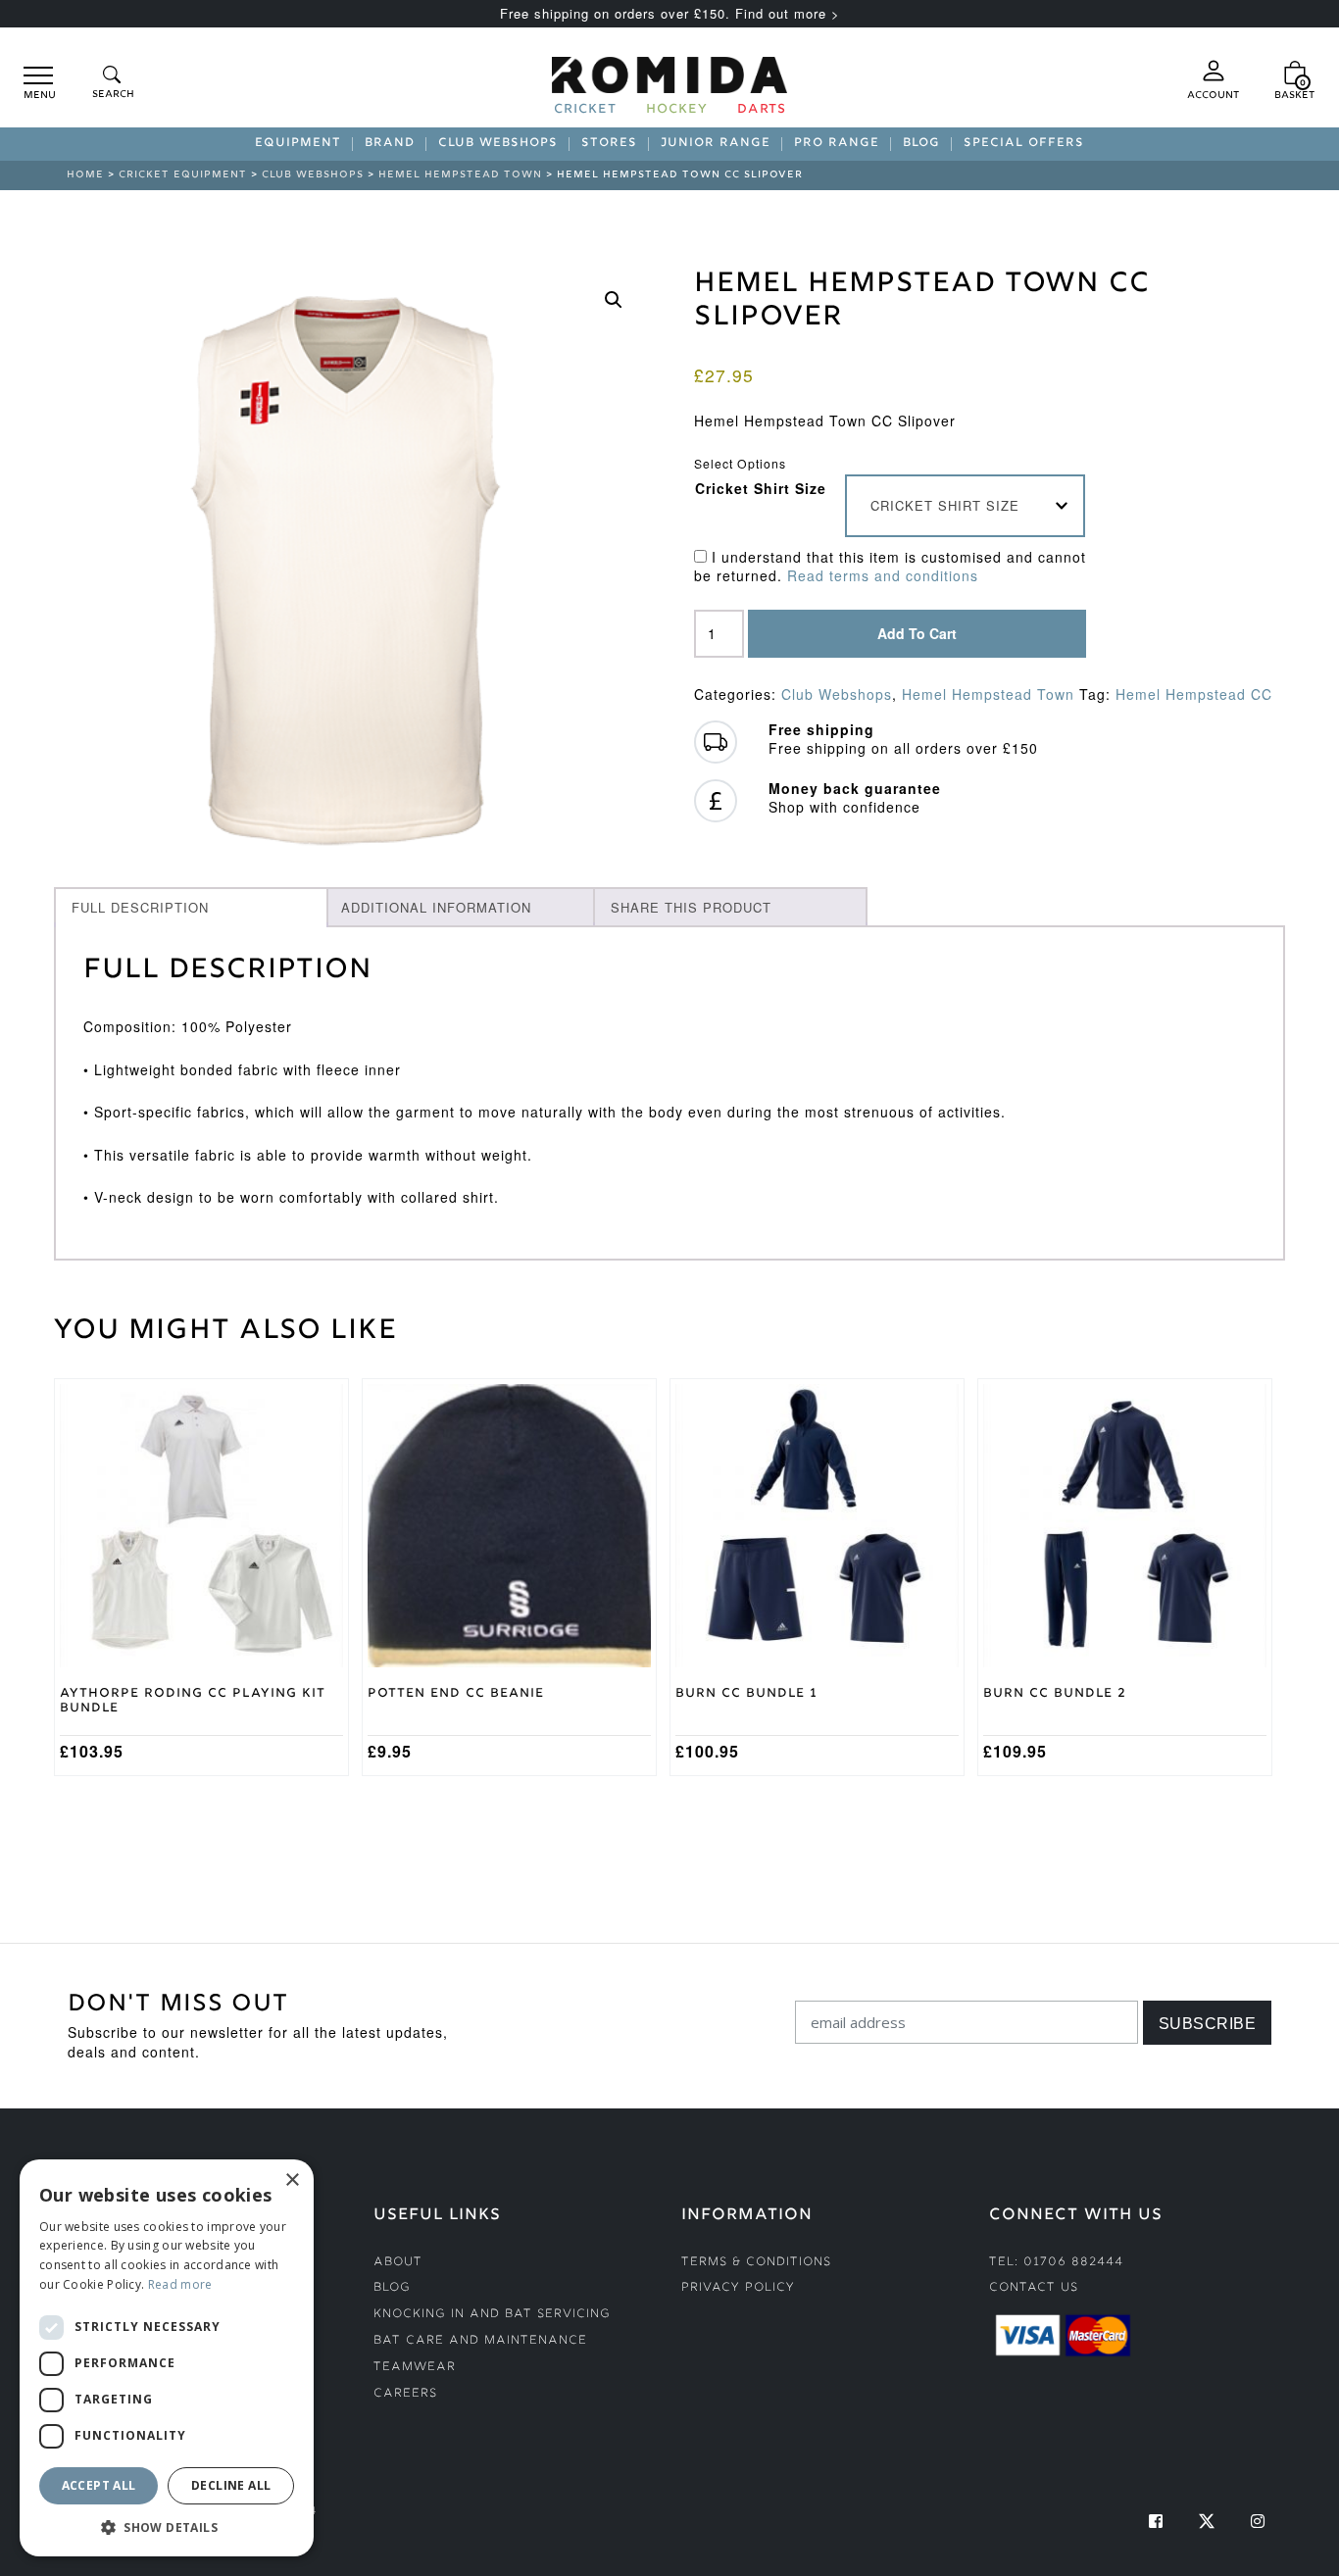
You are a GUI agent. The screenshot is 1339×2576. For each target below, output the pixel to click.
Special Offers (1024, 144)
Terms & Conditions (756, 2263)
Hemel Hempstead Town (460, 175)
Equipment (298, 144)
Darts (762, 111)
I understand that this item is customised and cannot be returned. (890, 567)
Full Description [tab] (140, 907)
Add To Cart (917, 633)
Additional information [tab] (436, 907)
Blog (921, 144)
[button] (614, 300)
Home (85, 175)
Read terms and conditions (883, 575)
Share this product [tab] (691, 907)
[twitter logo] (1207, 2521)
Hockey (677, 111)
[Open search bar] (112, 84)
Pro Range (837, 144)
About (398, 2263)
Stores (609, 144)
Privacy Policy (738, 2288)
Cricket (585, 111)
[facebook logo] (1156, 2521)
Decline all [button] (231, 2485)
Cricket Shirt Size (761, 488)
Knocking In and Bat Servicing (492, 2315)
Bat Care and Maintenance (480, 2341)
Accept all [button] (99, 2485)
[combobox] (965, 506)
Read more (180, 2284)
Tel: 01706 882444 (1056, 2263)
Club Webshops (498, 144)
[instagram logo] (1258, 2521)
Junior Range (716, 144)
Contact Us (1034, 2288)
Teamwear (415, 2368)
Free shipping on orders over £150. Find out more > (670, 13)
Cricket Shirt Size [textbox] (945, 505)
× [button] (292, 2180)
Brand (390, 144)
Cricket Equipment (183, 175)
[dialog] (167, 2358)
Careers (405, 2394)
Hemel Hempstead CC (1194, 694)
